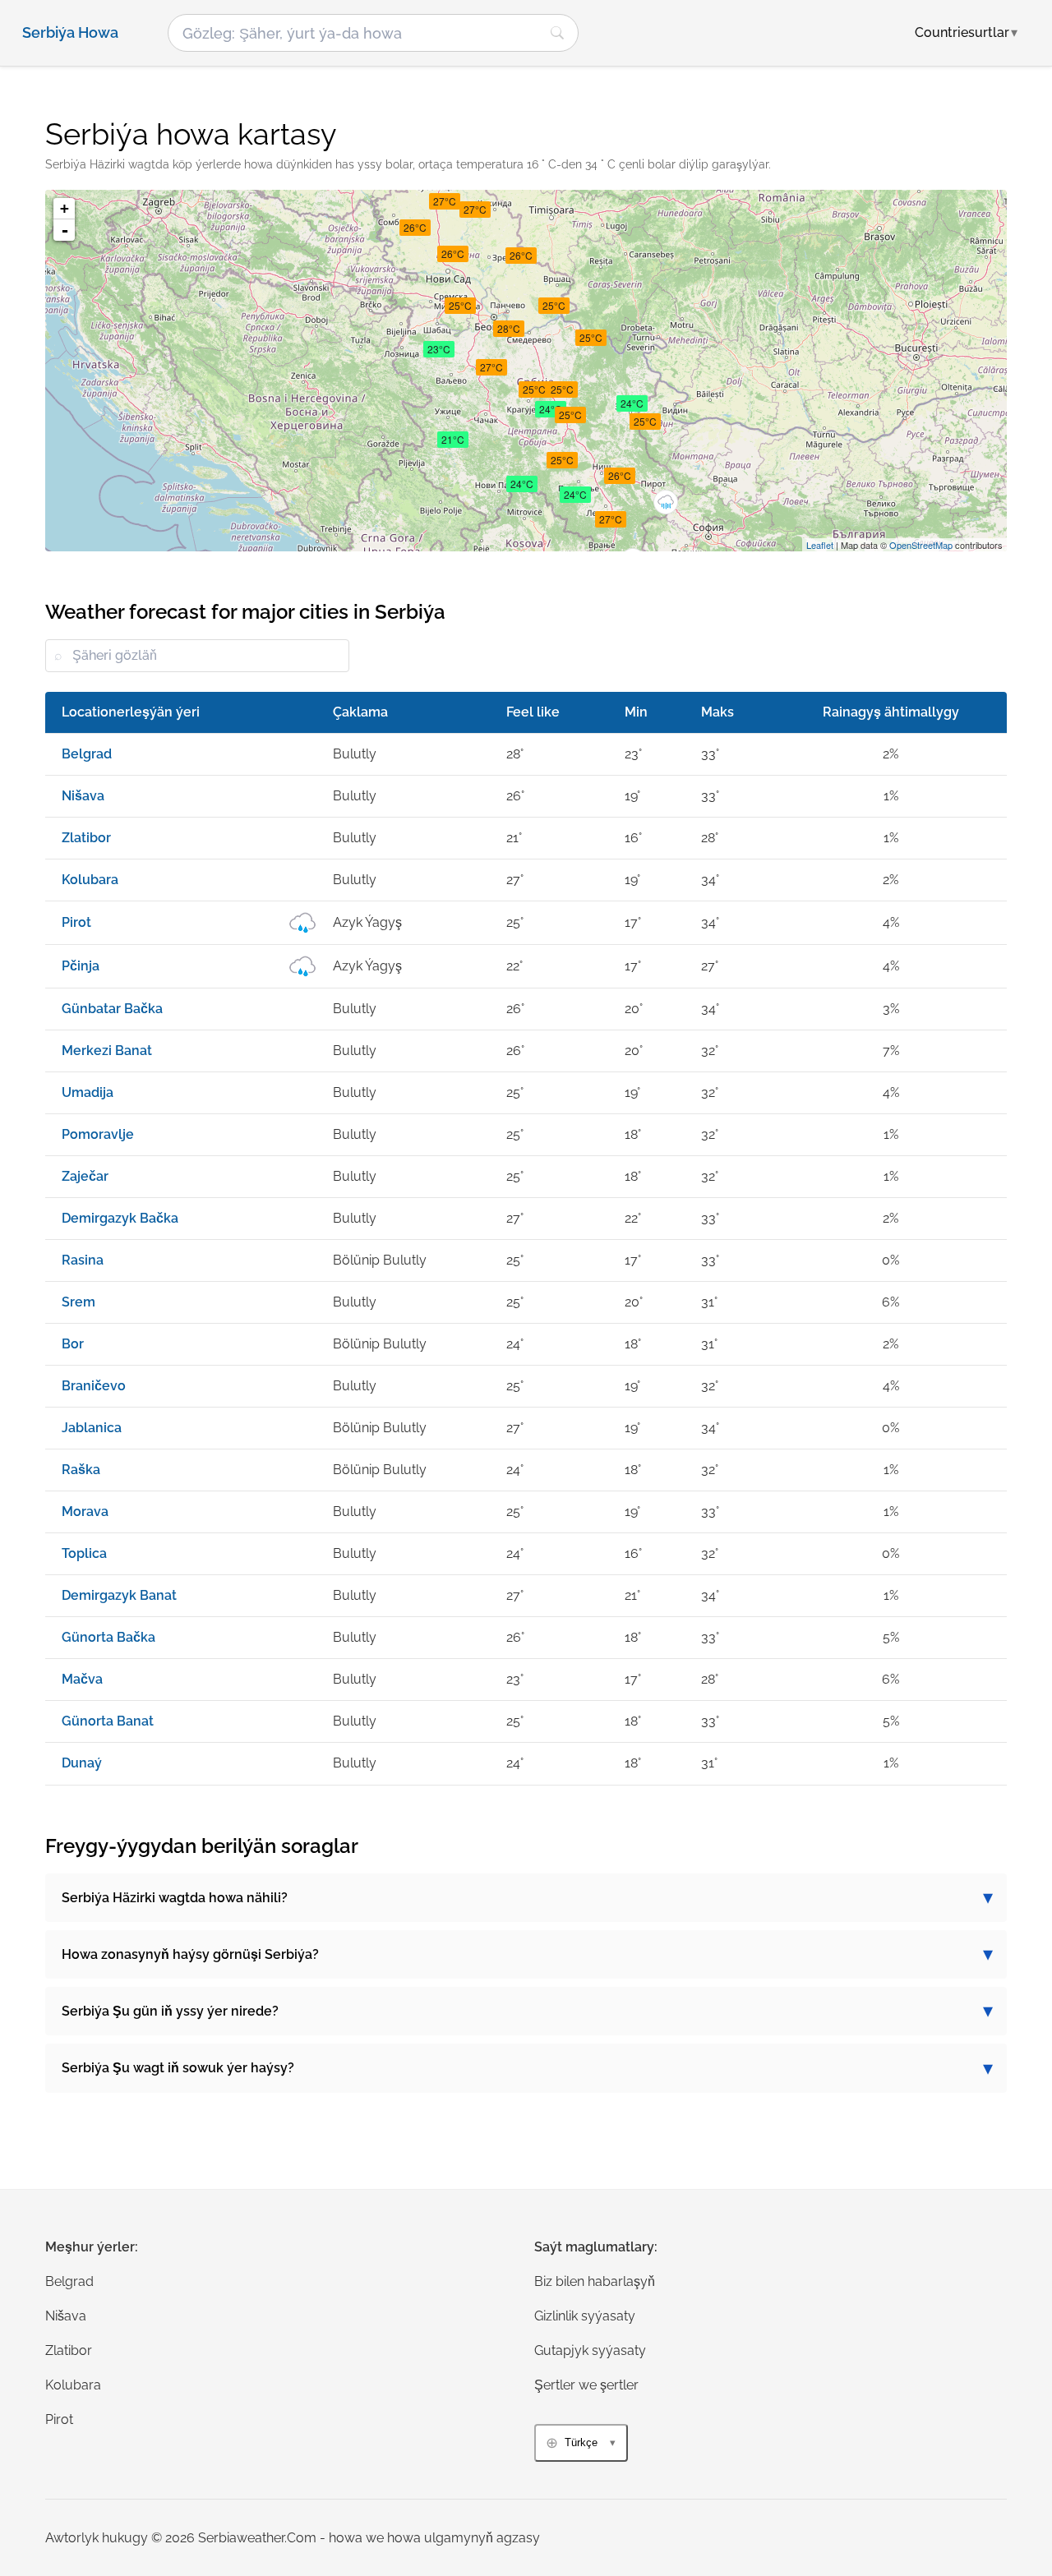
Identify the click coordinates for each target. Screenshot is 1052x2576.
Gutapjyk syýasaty (590, 2350)
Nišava (66, 2316)
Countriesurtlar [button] (966, 32)
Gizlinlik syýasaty (585, 2316)
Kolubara (73, 2385)
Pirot (59, 2419)
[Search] (557, 33)
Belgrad (69, 2281)
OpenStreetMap (921, 545)
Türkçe (581, 2442)
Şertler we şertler (586, 2385)
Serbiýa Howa (70, 33)
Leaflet (820, 545)
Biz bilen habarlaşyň (595, 2281)
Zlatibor (69, 2350)
